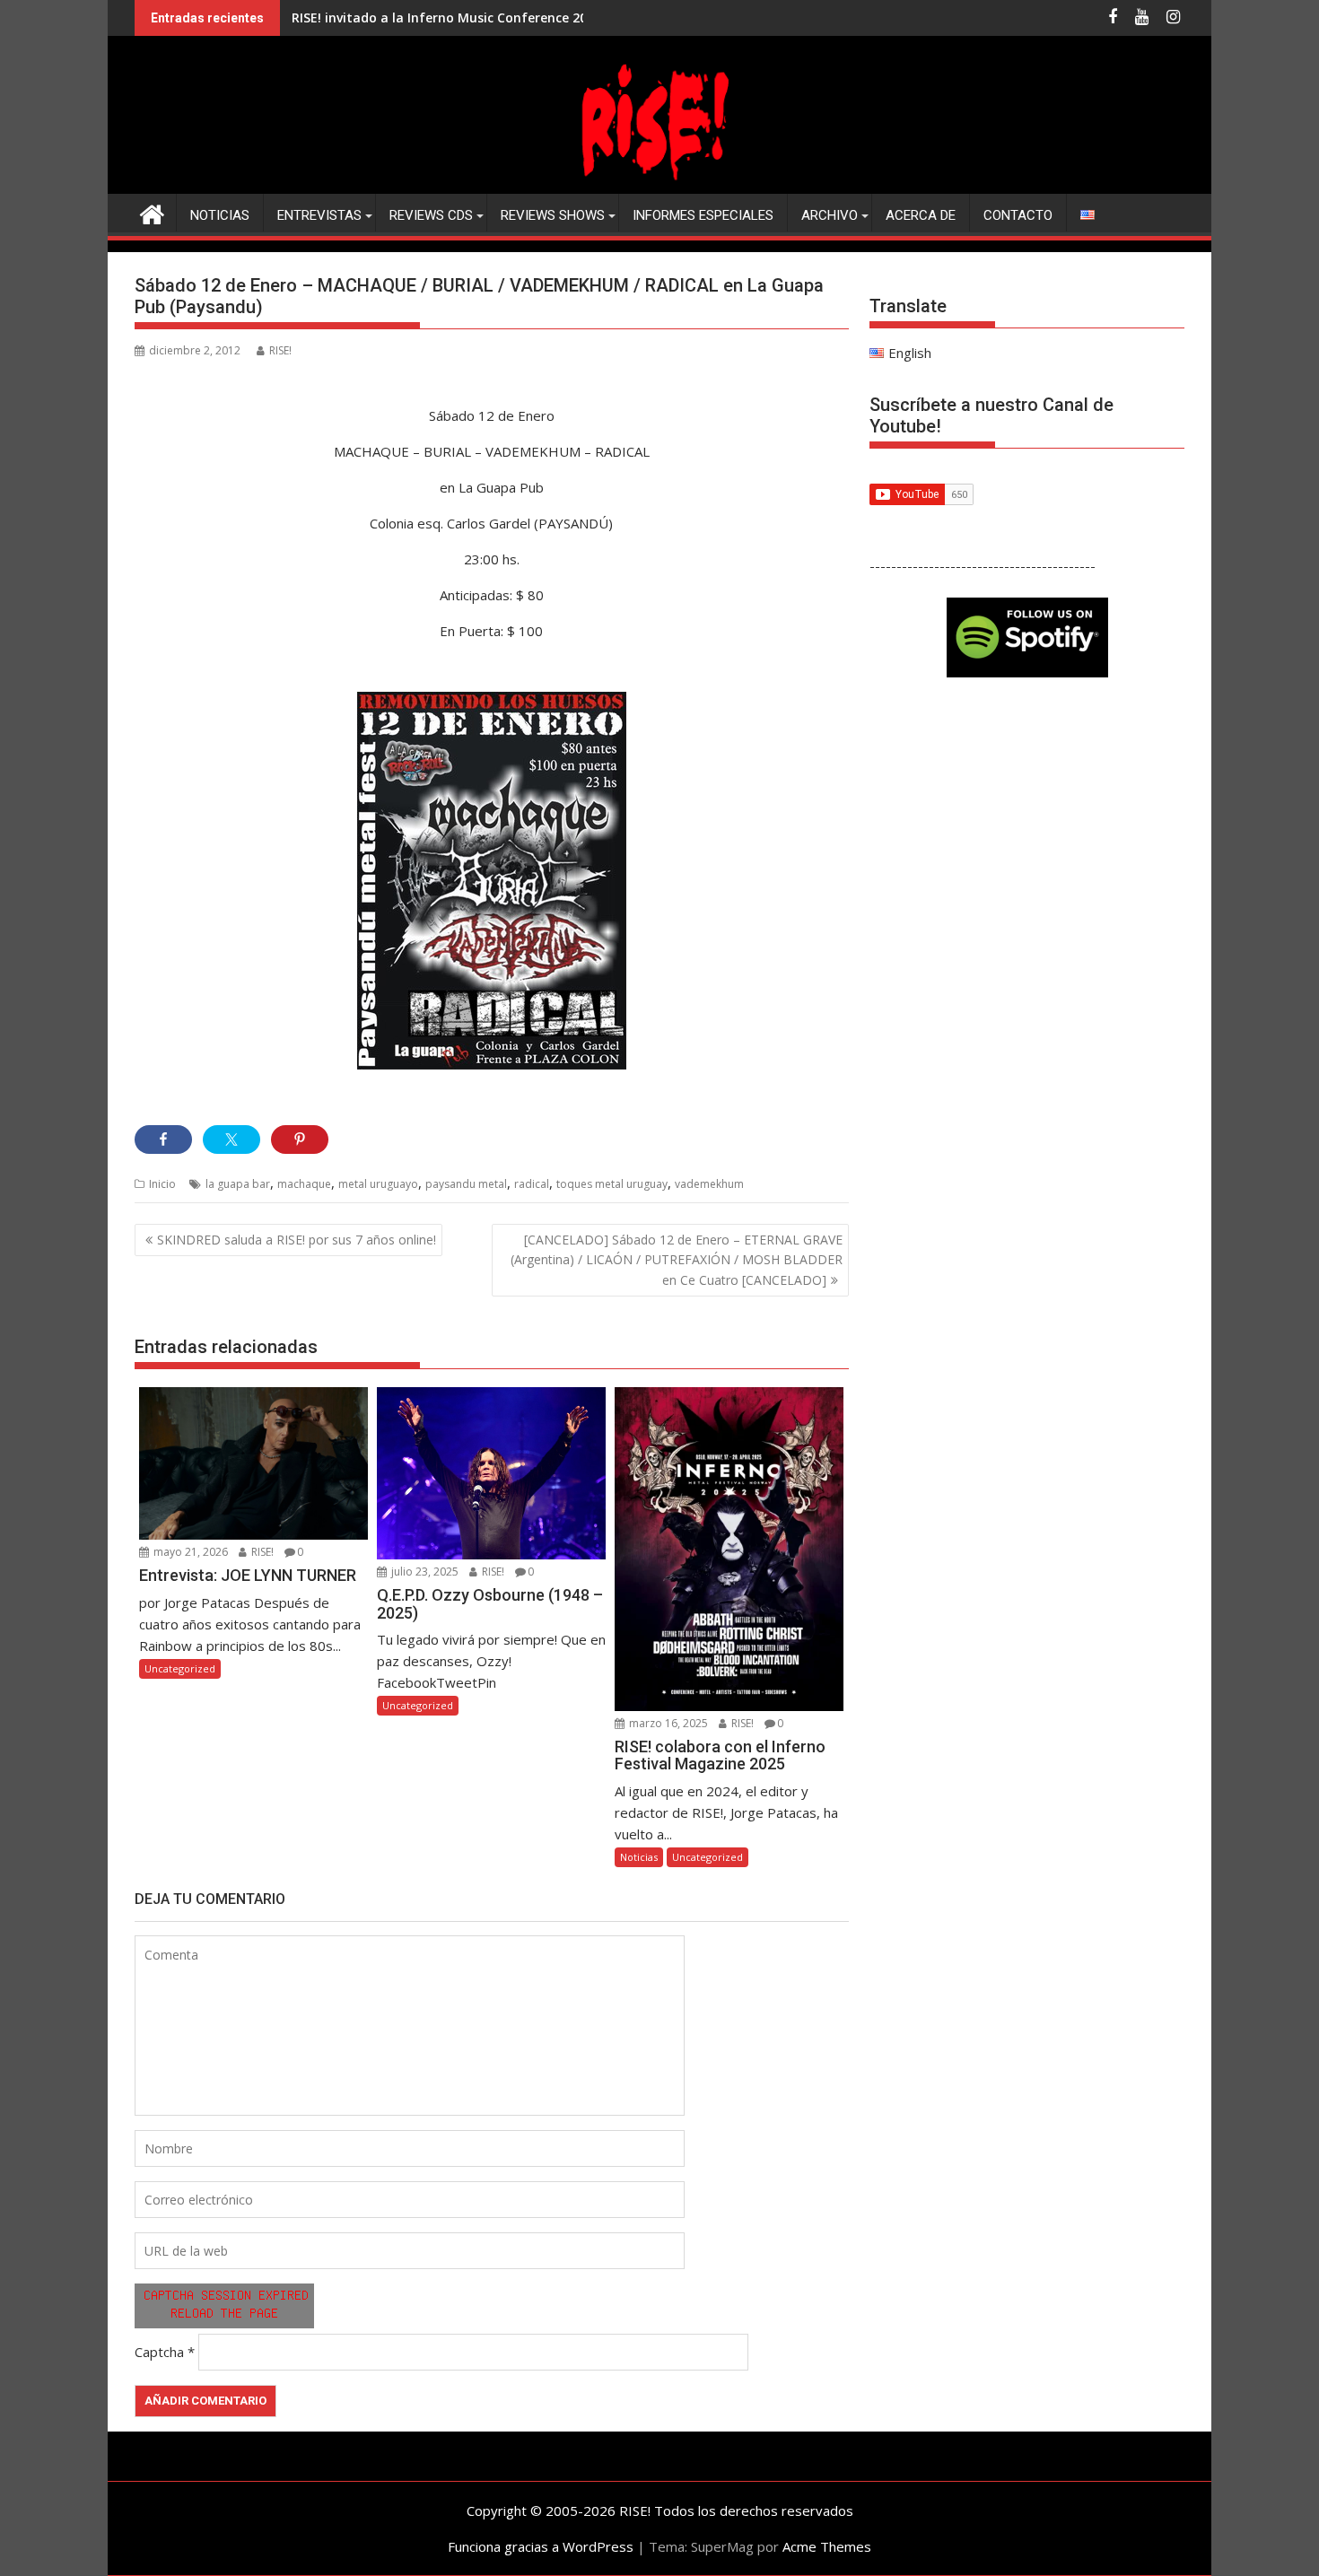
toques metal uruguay (612, 1184)
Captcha (159, 2352)
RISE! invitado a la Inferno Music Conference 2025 (446, 17)
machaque (304, 1184)
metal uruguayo (378, 1184)
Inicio (162, 1184)
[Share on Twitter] (231, 1140)
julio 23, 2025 (424, 1572)
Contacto (1018, 215)
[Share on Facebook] (163, 1140)
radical (532, 1184)
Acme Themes (827, 2546)
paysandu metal (466, 1184)
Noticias (220, 215)
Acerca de (921, 215)
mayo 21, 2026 (189, 1552)
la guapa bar (238, 1184)
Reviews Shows (553, 215)
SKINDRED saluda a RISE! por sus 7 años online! (297, 1240)
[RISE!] (659, 183)
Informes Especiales (703, 215)
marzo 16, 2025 (667, 1723)
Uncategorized (180, 1668)
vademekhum (709, 1184)
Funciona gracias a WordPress (541, 2546)
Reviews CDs (431, 215)
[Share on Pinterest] (300, 1140)
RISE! (280, 350)
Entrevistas (319, 215)
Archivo (830, 215)
